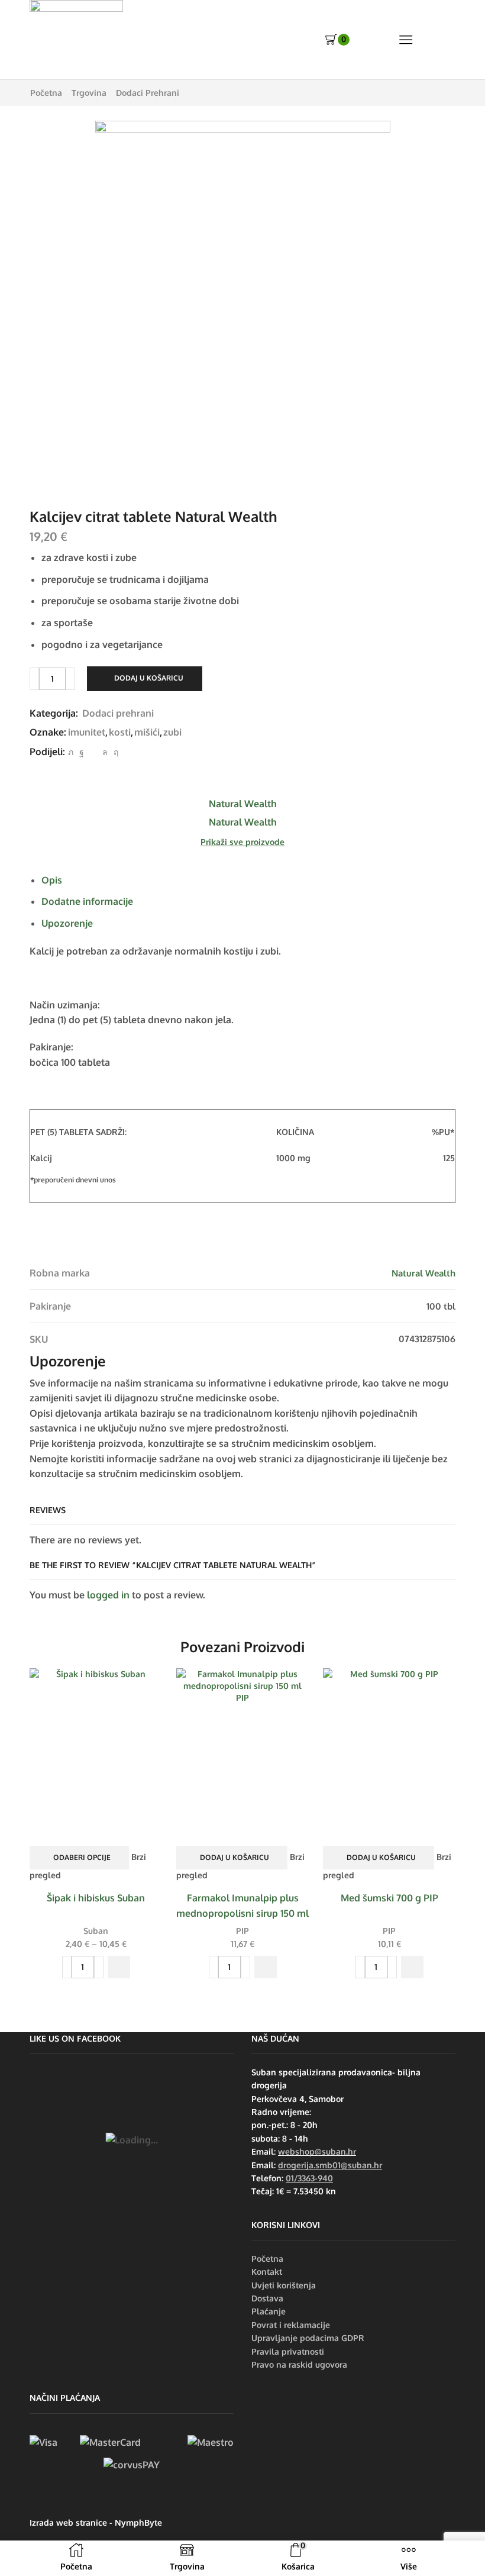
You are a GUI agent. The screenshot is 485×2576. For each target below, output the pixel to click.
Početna (46, 93)
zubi (172, 732)
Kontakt (267, 2272)
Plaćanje (269, 2311)
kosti (120, 732)
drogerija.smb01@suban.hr (330, 2165)
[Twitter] (71, 752)
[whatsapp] (105, 752)
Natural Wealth (423, 1273)
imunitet (87, 732)
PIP (242, 1931)
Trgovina (89, 93)
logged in (108, 1595)
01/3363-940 (309, 2178)
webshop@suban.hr (317, 2151)
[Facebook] (82, 752)
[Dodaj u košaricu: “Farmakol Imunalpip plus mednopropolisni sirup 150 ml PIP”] (266, 1967)
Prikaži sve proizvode (242, 842)
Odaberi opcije (82, 1857)
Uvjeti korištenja (284, 2285)
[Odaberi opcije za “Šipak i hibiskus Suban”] (119, 1967)
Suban (96, 1931)
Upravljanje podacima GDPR (308, 2338)
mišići (147, 732)
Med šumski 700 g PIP (389, 1898)
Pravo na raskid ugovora (299, 2364)
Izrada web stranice (68, 2522)
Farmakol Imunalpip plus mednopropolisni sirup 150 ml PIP (242, 1913)
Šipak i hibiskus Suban (96, 1898)
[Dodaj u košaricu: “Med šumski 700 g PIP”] (412, 1967)
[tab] (52, 880)
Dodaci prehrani (148, 93)
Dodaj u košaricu (149, 678)
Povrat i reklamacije (291, 2325)
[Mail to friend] (93, 752)
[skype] (114, 752)
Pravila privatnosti (288, 2351)
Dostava (267, 2298)
